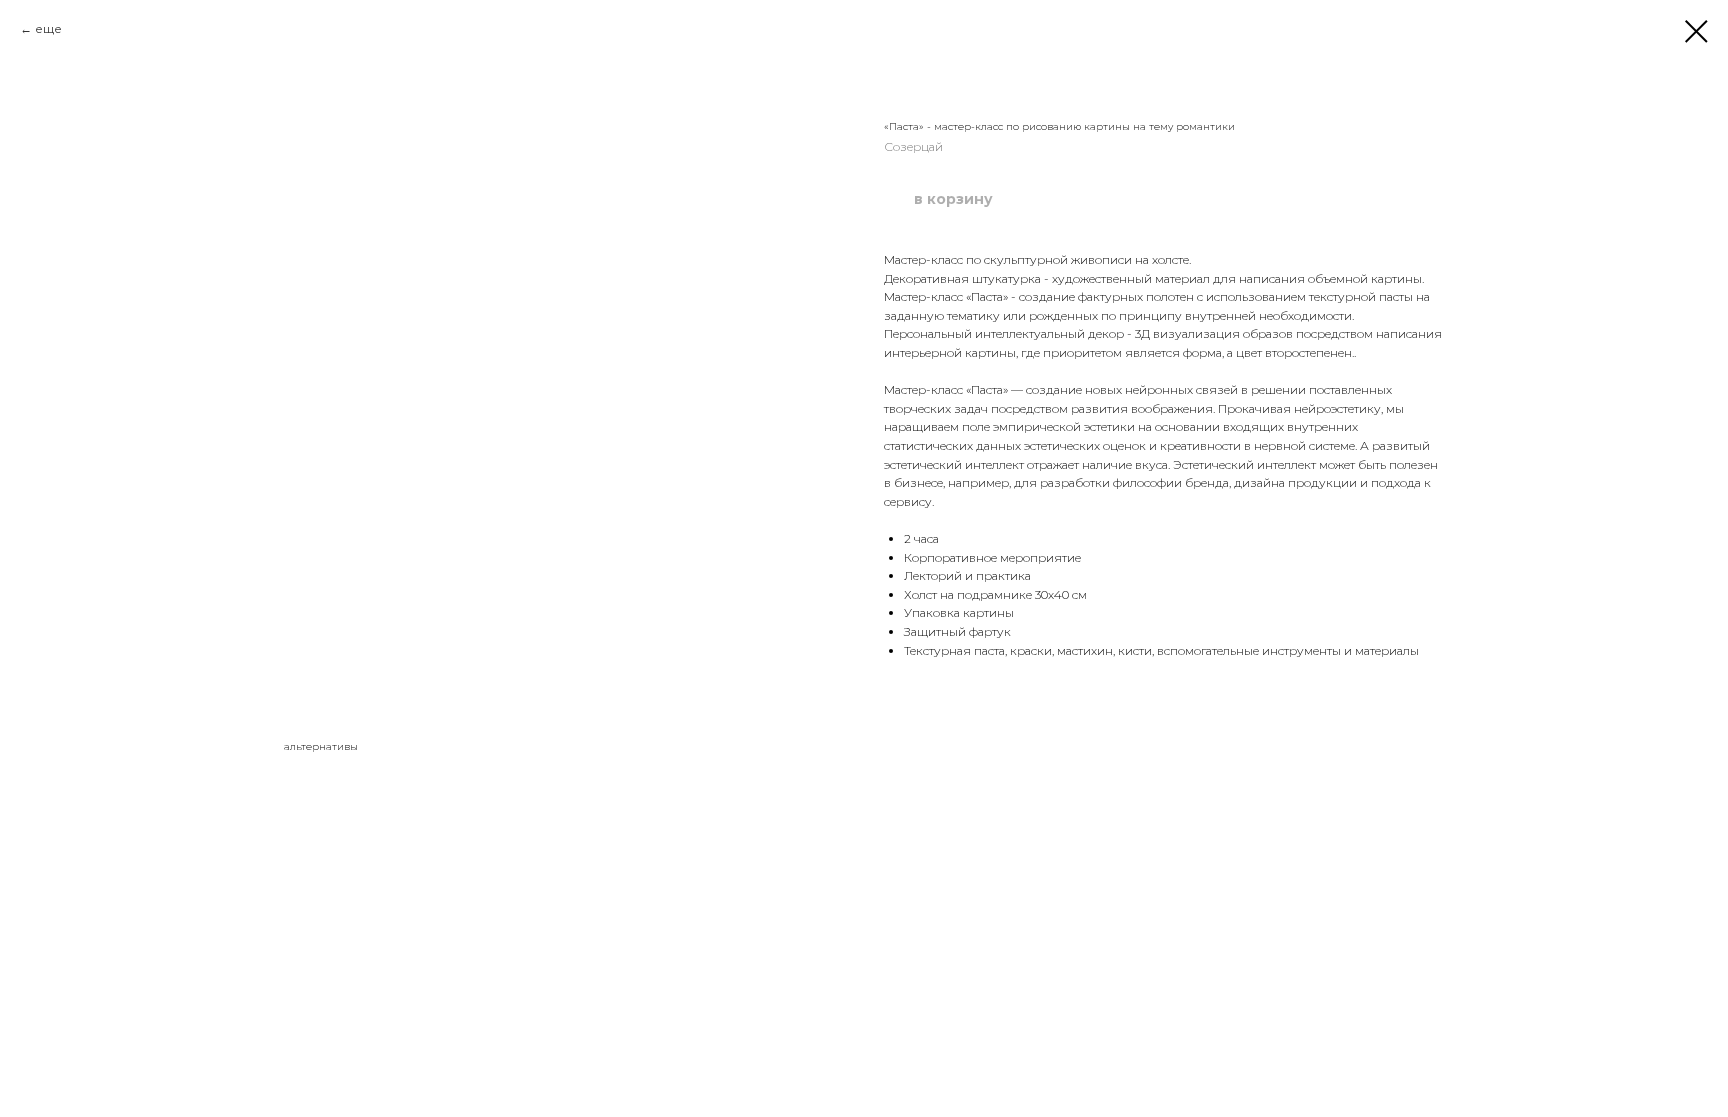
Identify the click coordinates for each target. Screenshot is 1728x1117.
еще (48, 28)
